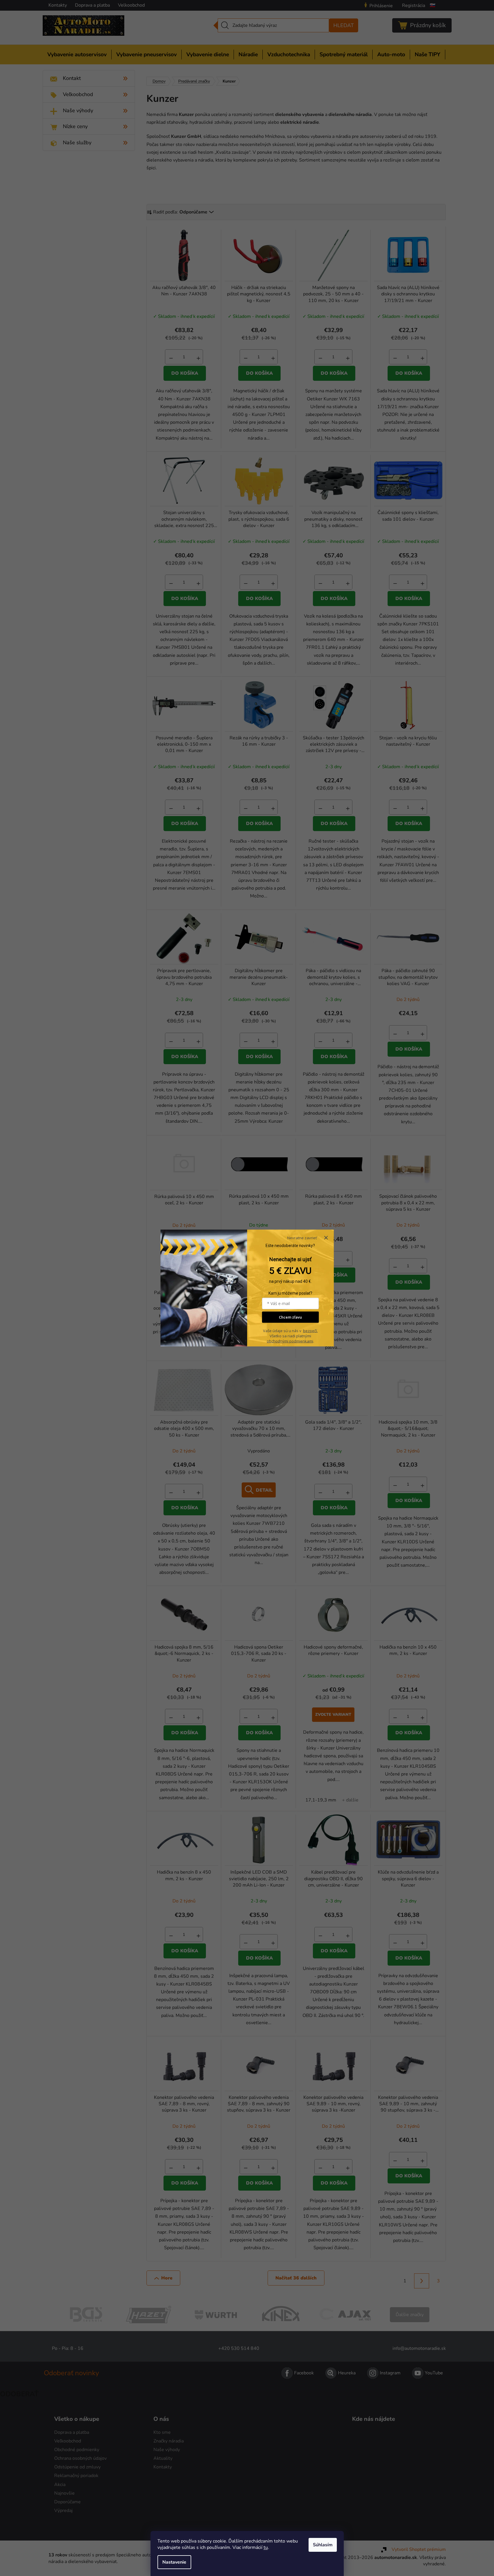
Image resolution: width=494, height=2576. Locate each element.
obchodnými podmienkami (290, 1341)
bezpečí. (310, 1331)
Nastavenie (174, 2562)
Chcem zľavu (290, 1317)
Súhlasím (323, 2545)
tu (266, 2547)
